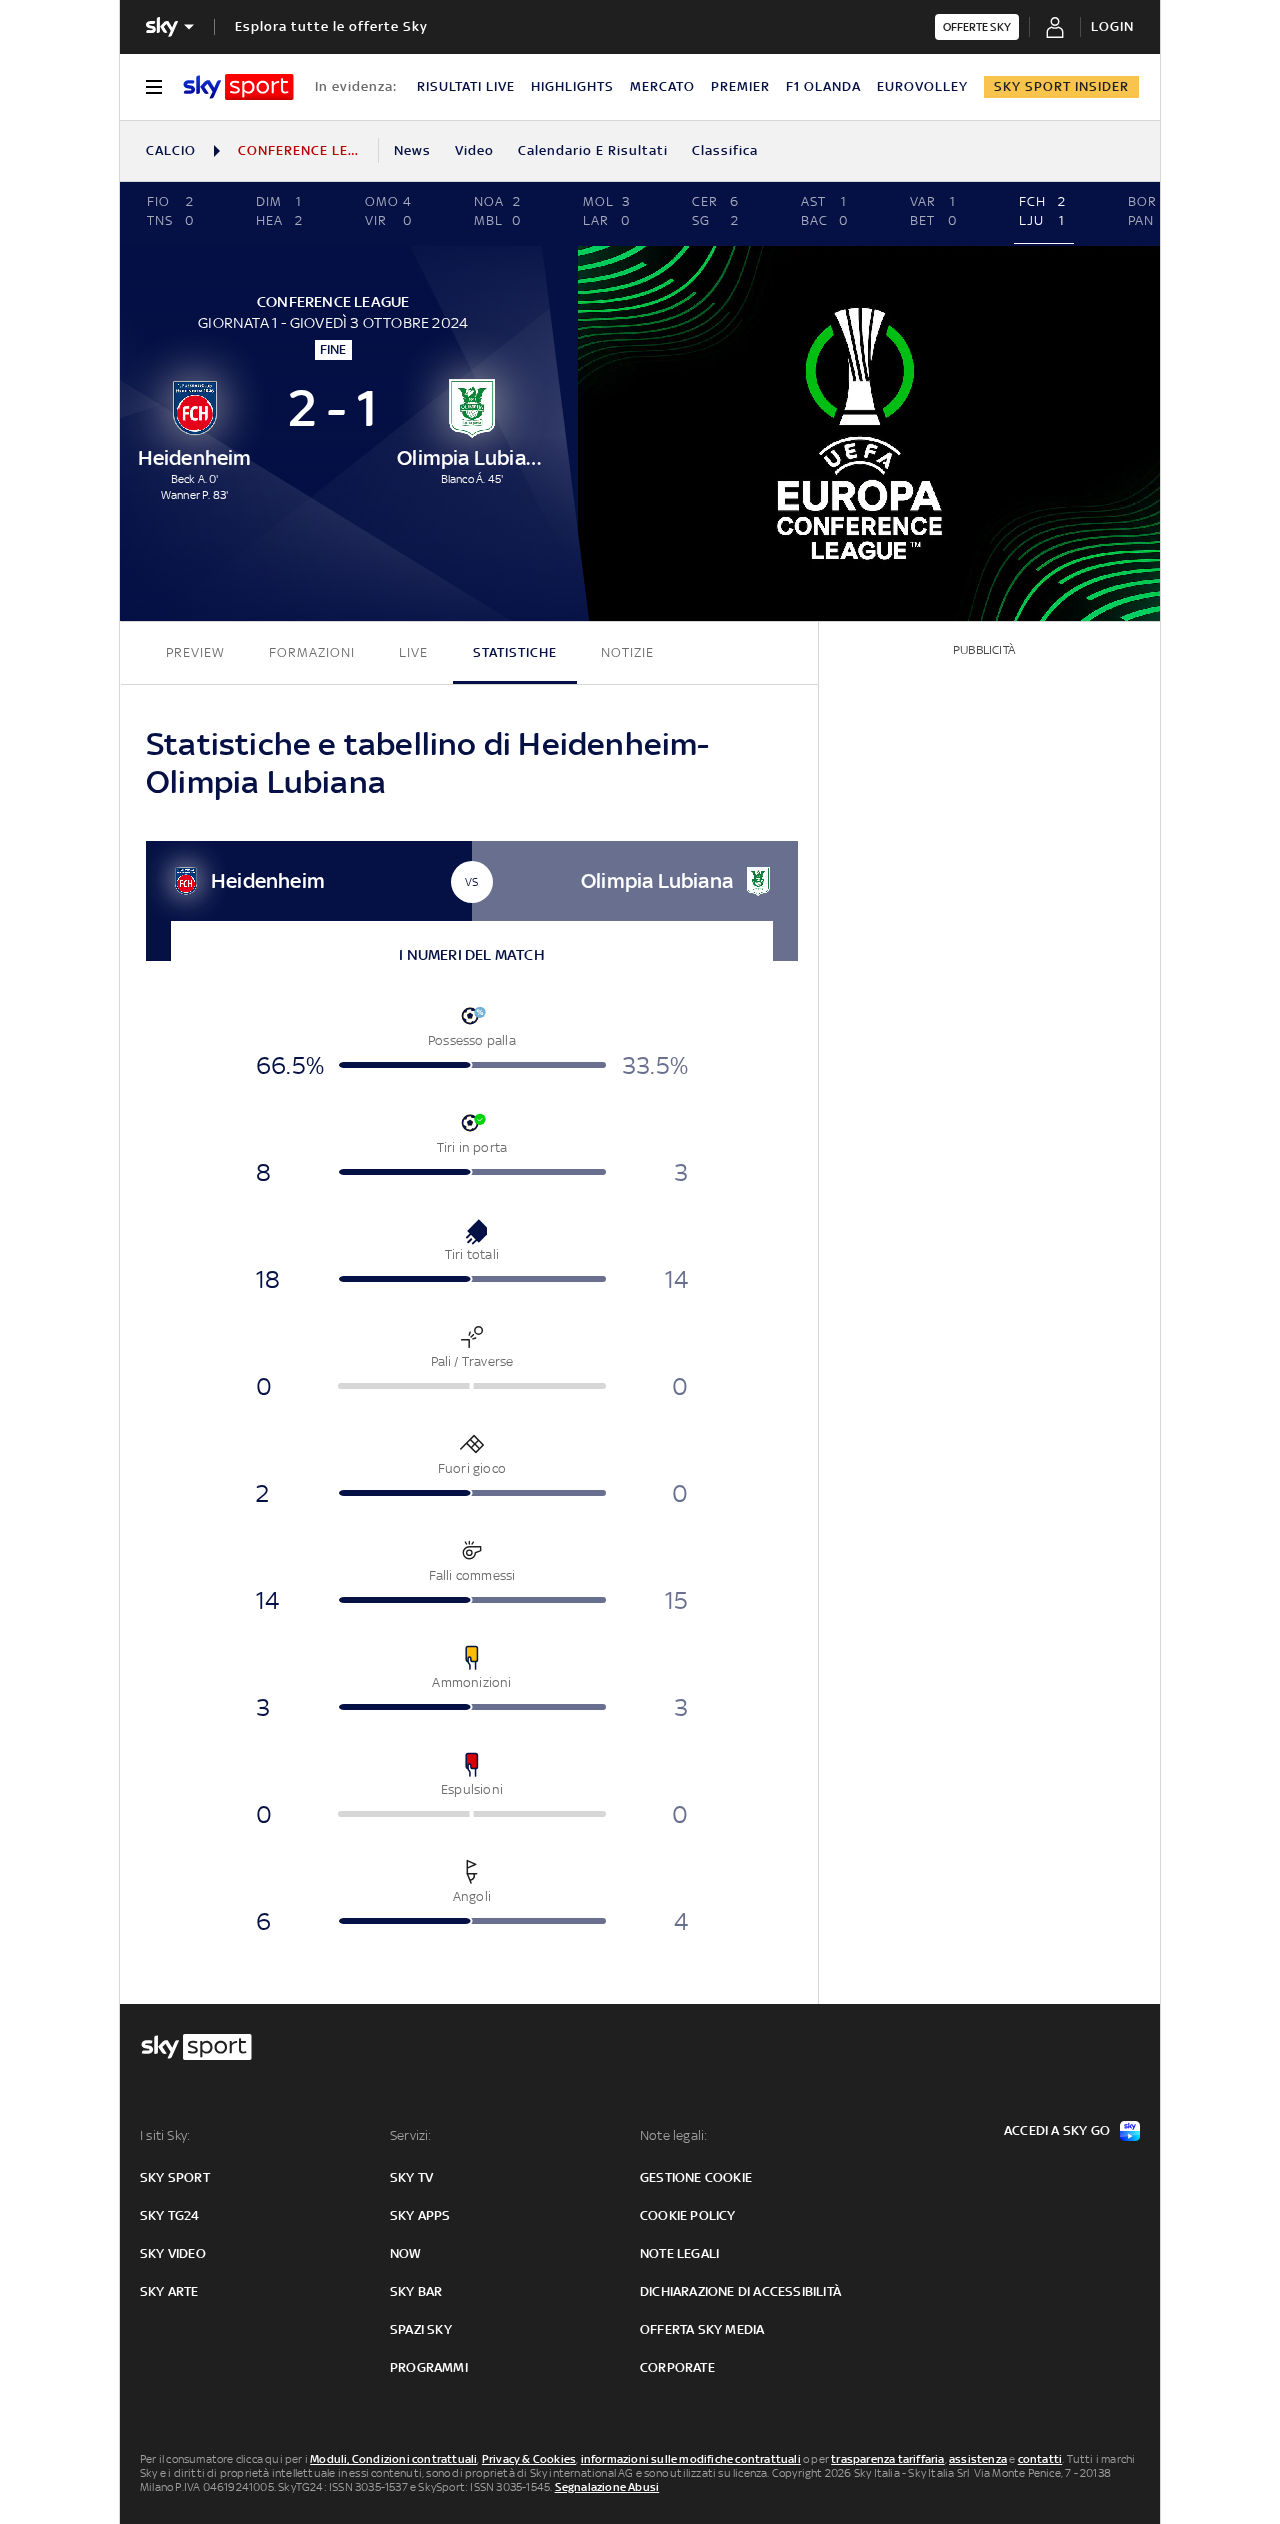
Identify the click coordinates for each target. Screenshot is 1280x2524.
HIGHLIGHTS (572, 86)
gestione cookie (696, 2177)
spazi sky (421, 2329)
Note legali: (673, 2135)
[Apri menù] (154, 87)
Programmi (429, 2367)
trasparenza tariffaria (887, 2459)
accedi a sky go (1057, 2130)
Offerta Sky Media (702, 2329)
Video (474, 150)
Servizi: (411, 2135)
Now (406, 2253)
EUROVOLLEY (922, 86)
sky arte (169, 2291)
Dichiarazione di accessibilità (740, 2291)
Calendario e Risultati (593, 150)
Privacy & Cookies (529, 2459)
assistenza (978, 2459)
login (1112, 26)
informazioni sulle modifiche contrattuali (691, 2459)
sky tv (411, 2177)
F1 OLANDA (823, 86)
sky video (173, 2253)
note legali (679, 2253)
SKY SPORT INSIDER (1061, 86)
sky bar (416, 2291)
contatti (1040, 2459)
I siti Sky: (165, 2135)
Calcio (171, 150)
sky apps (420, 2215)
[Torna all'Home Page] (238, 87)
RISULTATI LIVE (466, 86)
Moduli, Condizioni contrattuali (393, 2459)
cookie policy (688, 2215)
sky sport (175, 2177)
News (412, 150)
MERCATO (662, 86)
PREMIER (740, 86)
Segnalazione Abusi (607, 2487)
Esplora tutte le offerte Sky (331, 26)
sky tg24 (170, 2215)
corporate (677, 2367)
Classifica (725, 150)
